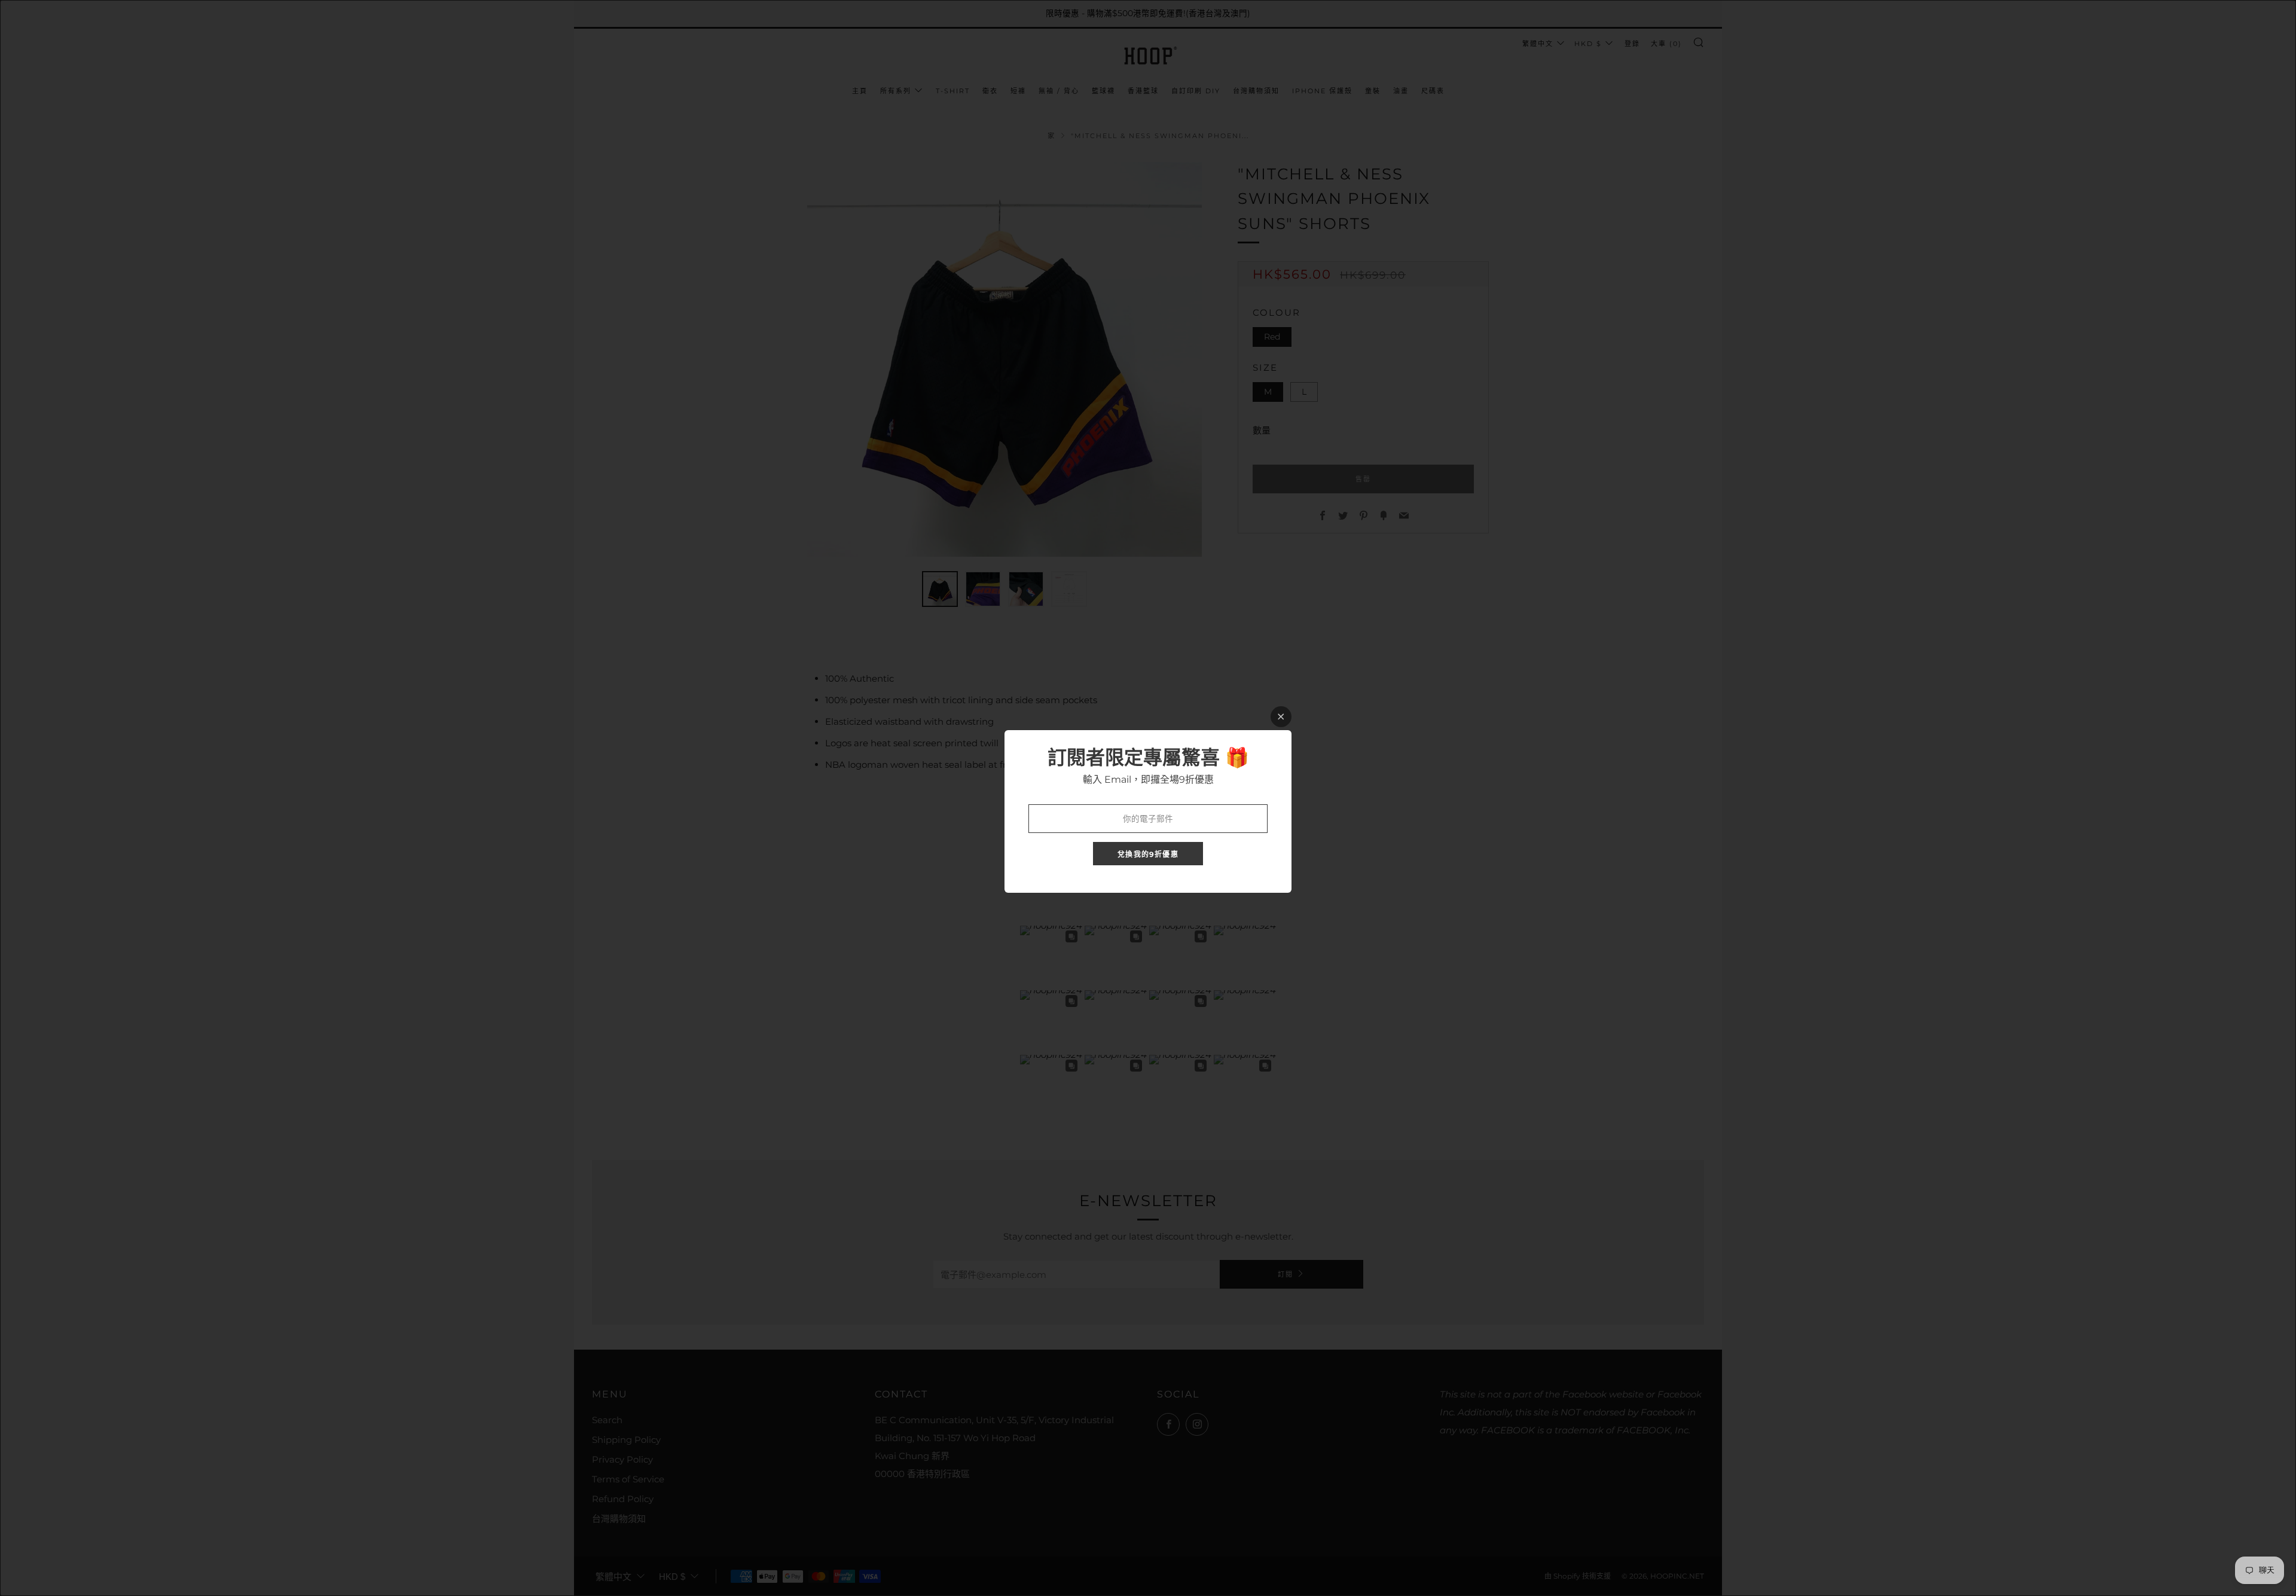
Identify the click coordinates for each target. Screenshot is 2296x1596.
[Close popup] (1281, 717)
